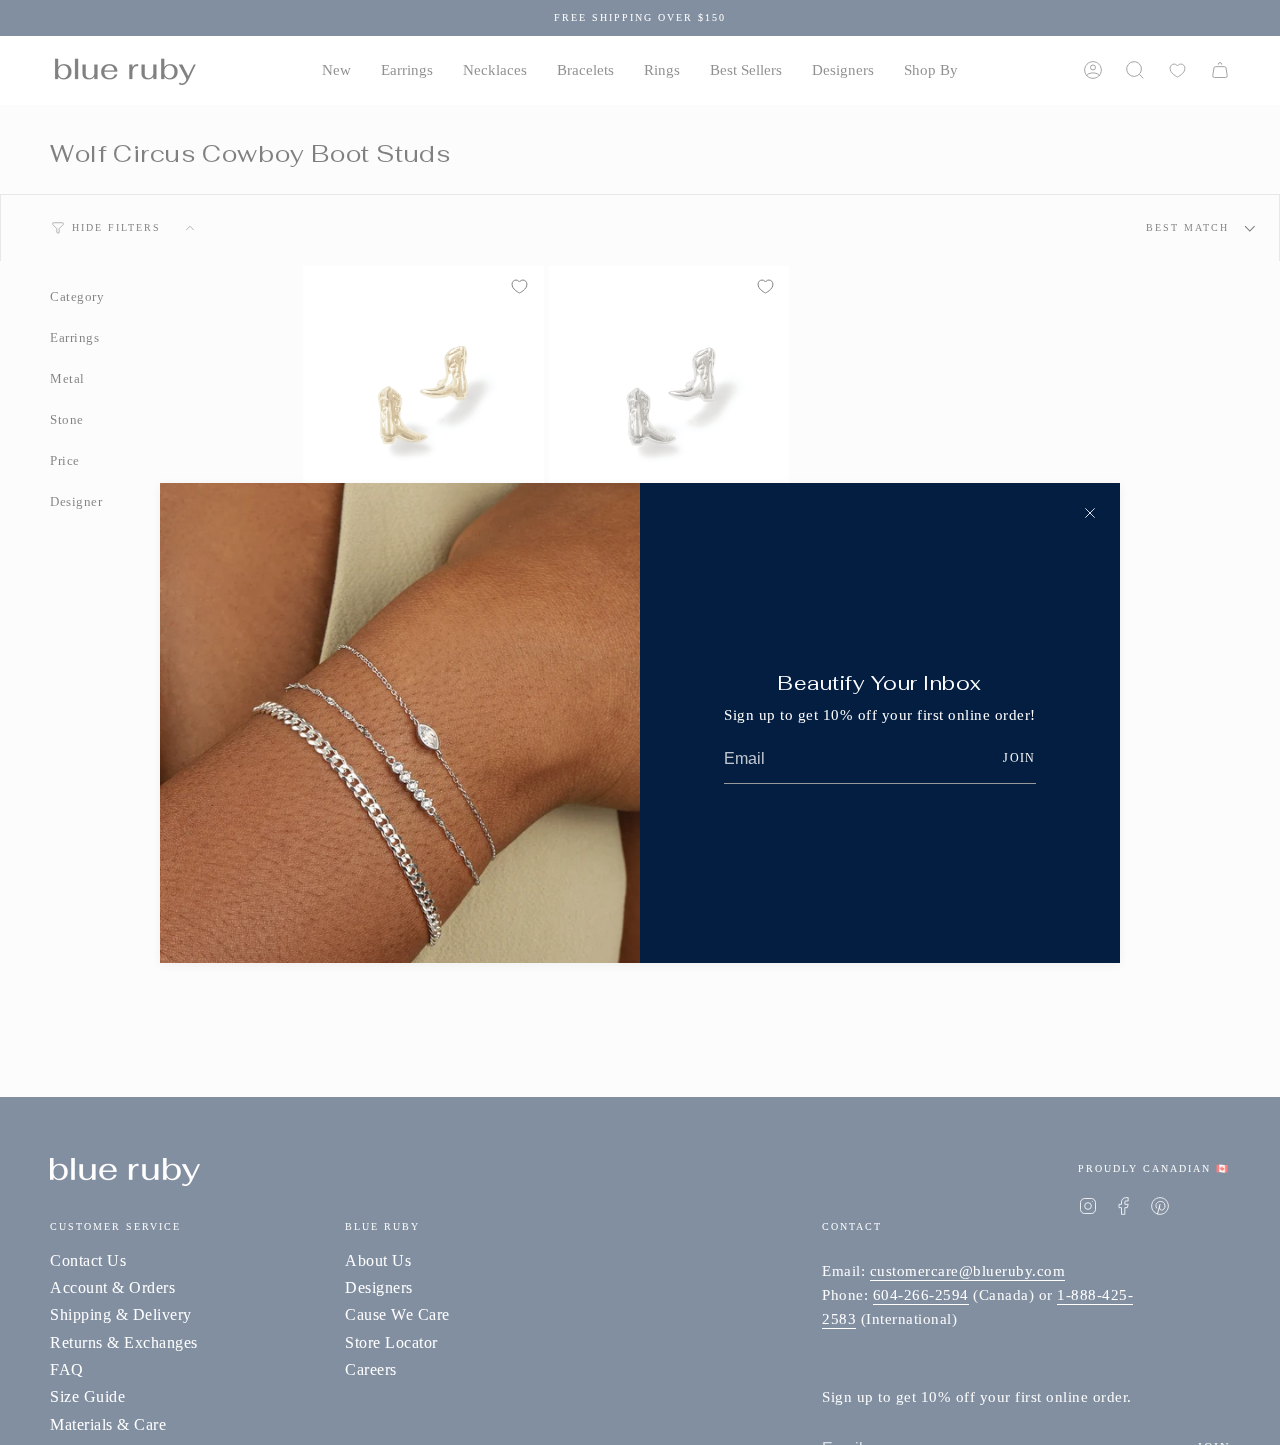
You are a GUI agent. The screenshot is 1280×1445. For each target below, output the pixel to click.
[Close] (1090, 513)
